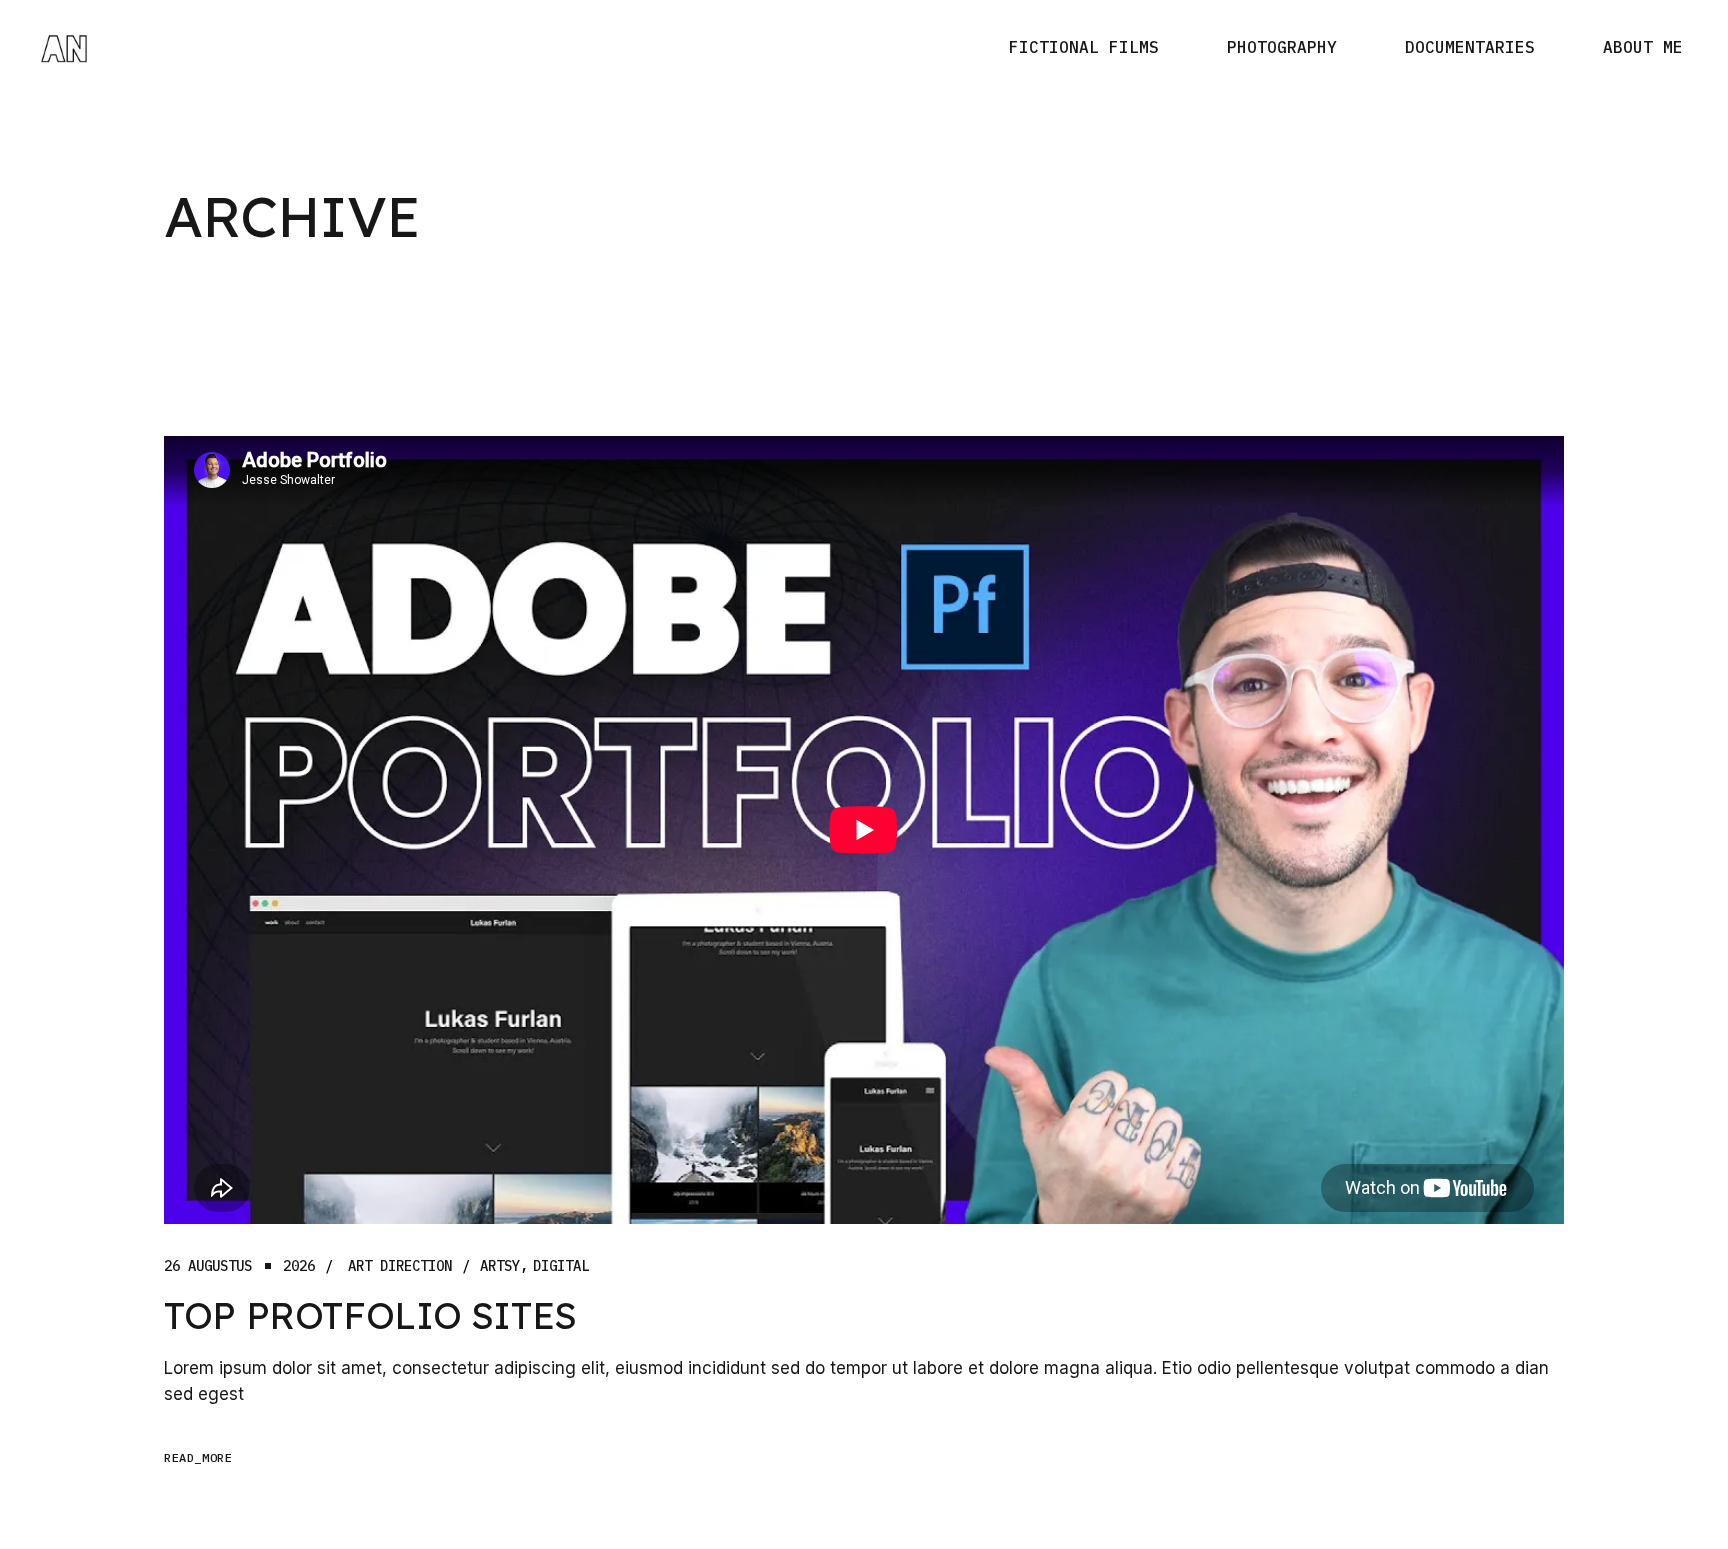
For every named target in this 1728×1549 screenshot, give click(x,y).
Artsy (500, 1266)
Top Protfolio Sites (370, 1315)
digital (561, 1266)
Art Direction (400, 1266)
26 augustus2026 (239, 1266)
